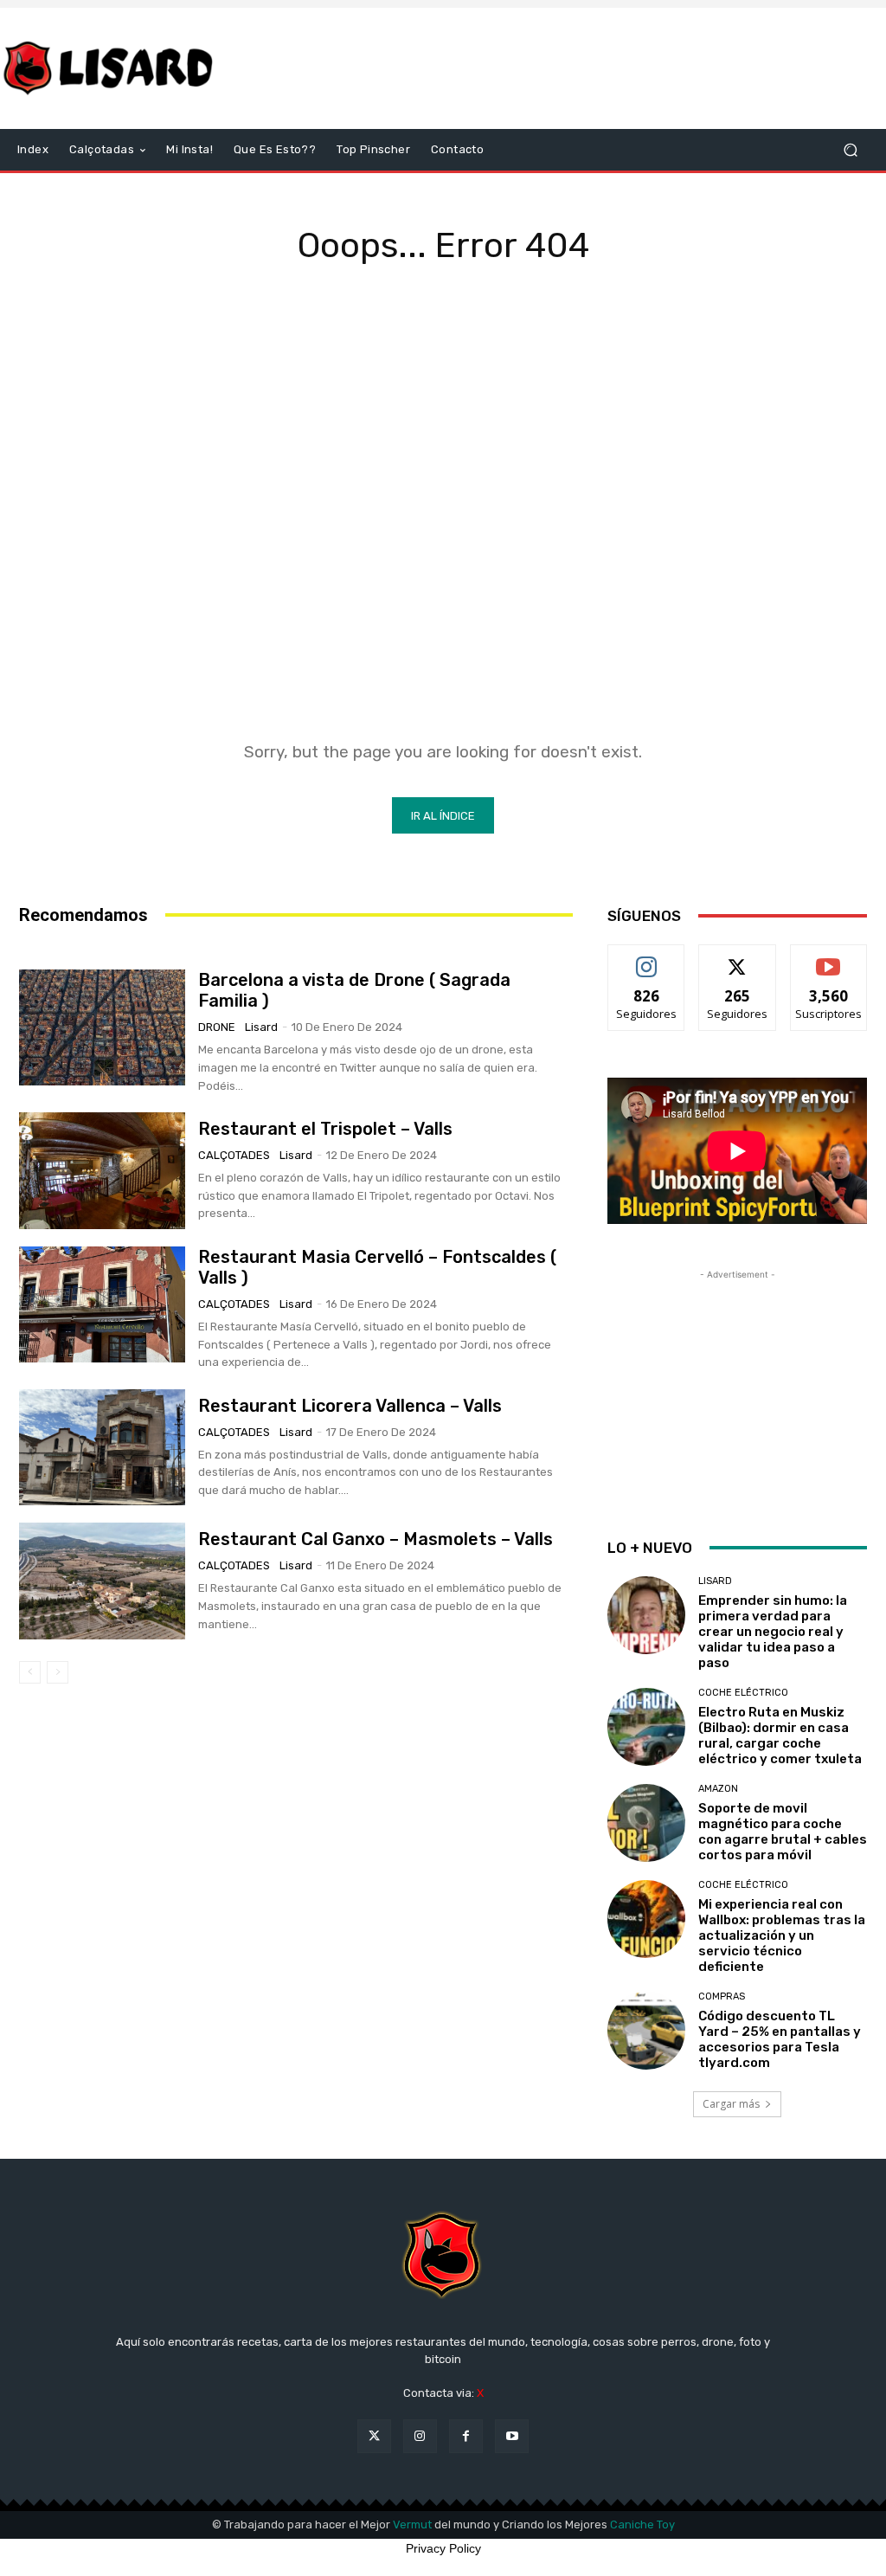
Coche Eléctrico (743, 1693)
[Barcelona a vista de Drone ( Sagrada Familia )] (102, 1027)
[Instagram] (420, 2436)
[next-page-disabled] (58, 1672)
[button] (850, 150)
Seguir (647, 958)
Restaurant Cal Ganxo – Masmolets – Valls (376, 1539)
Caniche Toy (642, 2524)
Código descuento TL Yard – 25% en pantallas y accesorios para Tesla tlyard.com (780, 2039)
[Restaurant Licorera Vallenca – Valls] (102, 1447)
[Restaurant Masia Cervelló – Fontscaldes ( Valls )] (102, 1304)
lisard (261, 1027)
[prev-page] (30, 1672)
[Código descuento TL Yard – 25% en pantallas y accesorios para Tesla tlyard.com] (646, 2031)
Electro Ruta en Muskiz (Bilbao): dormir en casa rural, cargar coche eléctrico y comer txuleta (780, 1736)
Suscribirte (828, 958)
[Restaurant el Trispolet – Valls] (102, 1170)
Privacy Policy (443, 2548)
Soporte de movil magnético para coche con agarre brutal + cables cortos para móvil (783, 1832)
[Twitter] (374, 2436)
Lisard (715, 1581)
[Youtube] (512, 2436)
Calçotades (234, 1155)
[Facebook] (466, 2436)
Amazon (718, 1789)
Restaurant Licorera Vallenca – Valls (350, 1406)
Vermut (412, 2524)
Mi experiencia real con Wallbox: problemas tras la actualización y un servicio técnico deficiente (782, 1935)
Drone (217, 1027)
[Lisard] (112, 68)
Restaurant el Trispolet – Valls (325, 1129)
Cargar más (731, 2104)
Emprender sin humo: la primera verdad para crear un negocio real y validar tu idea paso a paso (773, 1632)
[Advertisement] (549, 68)
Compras (722, 1996)
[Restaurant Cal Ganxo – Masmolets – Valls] (102, 1581)
